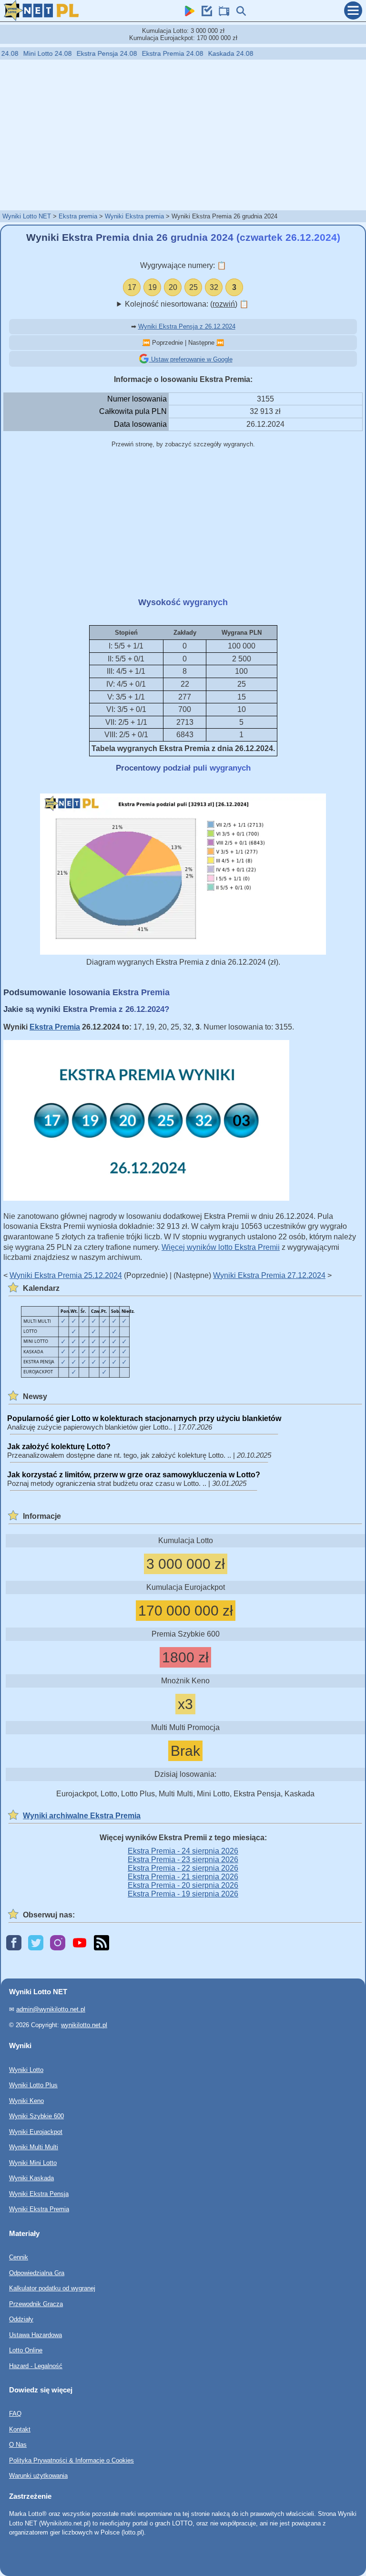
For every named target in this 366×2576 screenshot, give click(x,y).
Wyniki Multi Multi (34, 2147)
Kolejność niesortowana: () (187, 304)
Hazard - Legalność (36, 2365)
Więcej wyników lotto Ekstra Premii (221, 1247)
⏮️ (146, 343)
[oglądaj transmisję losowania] (222, 14)
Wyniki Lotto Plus (33, 2085)
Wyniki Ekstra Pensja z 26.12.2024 (187, 326)
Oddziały (21, 2319)
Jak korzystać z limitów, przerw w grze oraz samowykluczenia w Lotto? (134, 1475)
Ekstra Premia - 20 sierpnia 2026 (183, 1885)
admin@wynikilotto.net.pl (51, 2009)
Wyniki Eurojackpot (36, 2131)
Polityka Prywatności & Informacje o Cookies (71, 2460)
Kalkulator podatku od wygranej (52, 2288)
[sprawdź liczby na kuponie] (204, 14)
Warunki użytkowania (38, 2476)
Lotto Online (26, 2350)
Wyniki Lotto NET (27, 216)
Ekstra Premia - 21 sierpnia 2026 (183, 1877)
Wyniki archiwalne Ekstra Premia (82, 1816)
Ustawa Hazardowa (36, 2334)
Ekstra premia (78, 216)
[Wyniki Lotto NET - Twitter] (36, 1943)
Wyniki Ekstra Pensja (39, 2193)
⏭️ (220, 343)
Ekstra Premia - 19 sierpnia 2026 (183, 1894)
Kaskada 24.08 (199, 53)
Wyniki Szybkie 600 (36, 2116)
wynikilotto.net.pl (84, 2025)
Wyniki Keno (26, 2100)
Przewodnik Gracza (36, 2303)
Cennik (19, 2257)
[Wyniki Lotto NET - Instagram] (58, 1943)
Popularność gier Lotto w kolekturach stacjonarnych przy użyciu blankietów (144, 1418)
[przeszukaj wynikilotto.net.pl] (239, 14)
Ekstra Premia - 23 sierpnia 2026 (183, 1860)
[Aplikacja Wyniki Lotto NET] (187, 14)
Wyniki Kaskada (31, 2178)
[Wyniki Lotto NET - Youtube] (80, 1943)
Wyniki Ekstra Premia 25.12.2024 (66, 1275)
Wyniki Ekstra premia (134, 216)
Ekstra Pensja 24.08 (75, 53)
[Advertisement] (183, 134)
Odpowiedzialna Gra (37, 2272)
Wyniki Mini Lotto (33, 2162)
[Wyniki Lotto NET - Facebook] (14, 1943)
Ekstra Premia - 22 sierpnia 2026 (183, 1868)
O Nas (18, 2445)
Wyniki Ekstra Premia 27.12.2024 (269, 1275)
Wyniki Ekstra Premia (39, 2209)
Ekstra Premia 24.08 (141, 53)
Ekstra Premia (55, 1027)
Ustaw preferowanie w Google (191, 359)
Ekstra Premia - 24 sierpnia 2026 (183, 1851)
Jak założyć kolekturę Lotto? (59, 1447)
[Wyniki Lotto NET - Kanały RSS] (102, 1943)
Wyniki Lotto (26, 2069)
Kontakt (20, 2429)
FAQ (15, 2414)
